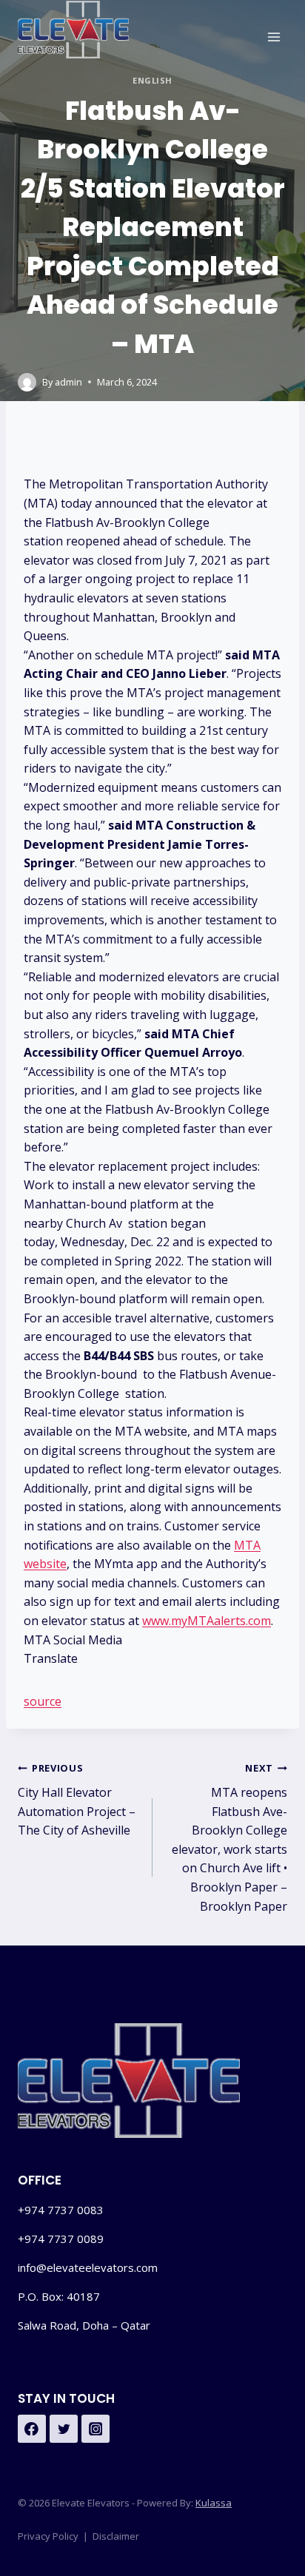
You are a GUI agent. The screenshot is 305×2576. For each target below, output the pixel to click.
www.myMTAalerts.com (207, 1621)
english (152, 80)
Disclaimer (116, 2536)
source (43, 1701)
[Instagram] (95, 2429)
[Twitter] (64, 2429)
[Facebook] (32, 2429)
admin (68, 382)
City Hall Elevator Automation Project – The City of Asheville (77, 1800)
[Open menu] (274, 37)
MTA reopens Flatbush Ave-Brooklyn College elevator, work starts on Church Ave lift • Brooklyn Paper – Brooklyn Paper (229, 1837)
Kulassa (214, 2503)
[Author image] (27, 382)
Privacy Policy (48, 2536)
